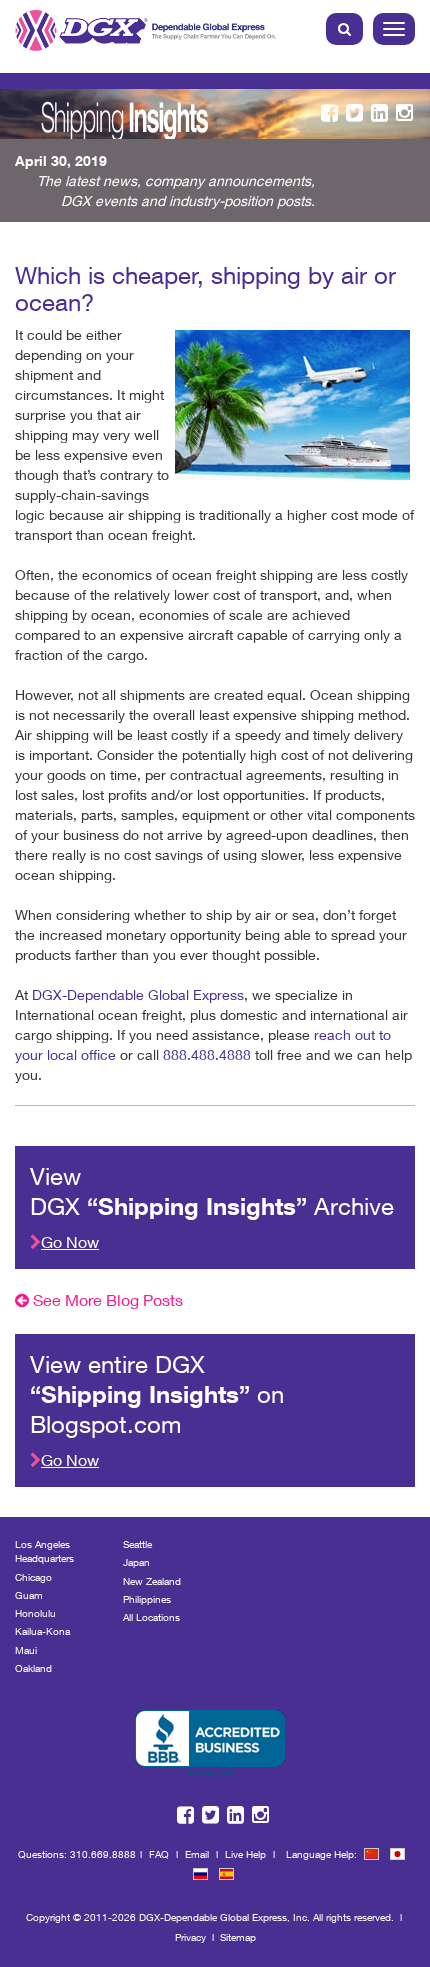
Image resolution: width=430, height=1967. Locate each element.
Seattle (137, 1544)
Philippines (147, 1599)
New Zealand (152, 1581)
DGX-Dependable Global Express (138, 994)
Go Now (70, 1241)
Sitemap (238, 1937)
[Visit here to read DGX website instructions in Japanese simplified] (397, 1854)
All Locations (151, 1617)
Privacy (190, 1937)
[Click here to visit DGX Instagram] (404, 113)
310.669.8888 (103, 1854)
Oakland (33, 1668)
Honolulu (35, 1613)
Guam (29, 1595)
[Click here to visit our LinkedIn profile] (379, 113)
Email (197, 1854)
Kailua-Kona (42, 1631)
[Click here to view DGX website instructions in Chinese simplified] (371, 1854)
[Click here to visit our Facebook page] (329, 113)
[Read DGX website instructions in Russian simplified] (200, 1874)
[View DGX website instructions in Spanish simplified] (226, 1874)
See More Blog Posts (106, 1299)
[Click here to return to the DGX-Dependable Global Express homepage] (148, 26)
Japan (136, 1562)
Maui (26, 1650)
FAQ (159, 1854)
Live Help (245, 1854)
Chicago (33, 1577)
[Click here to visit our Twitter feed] (354, 113)
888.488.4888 (207, 1054)
